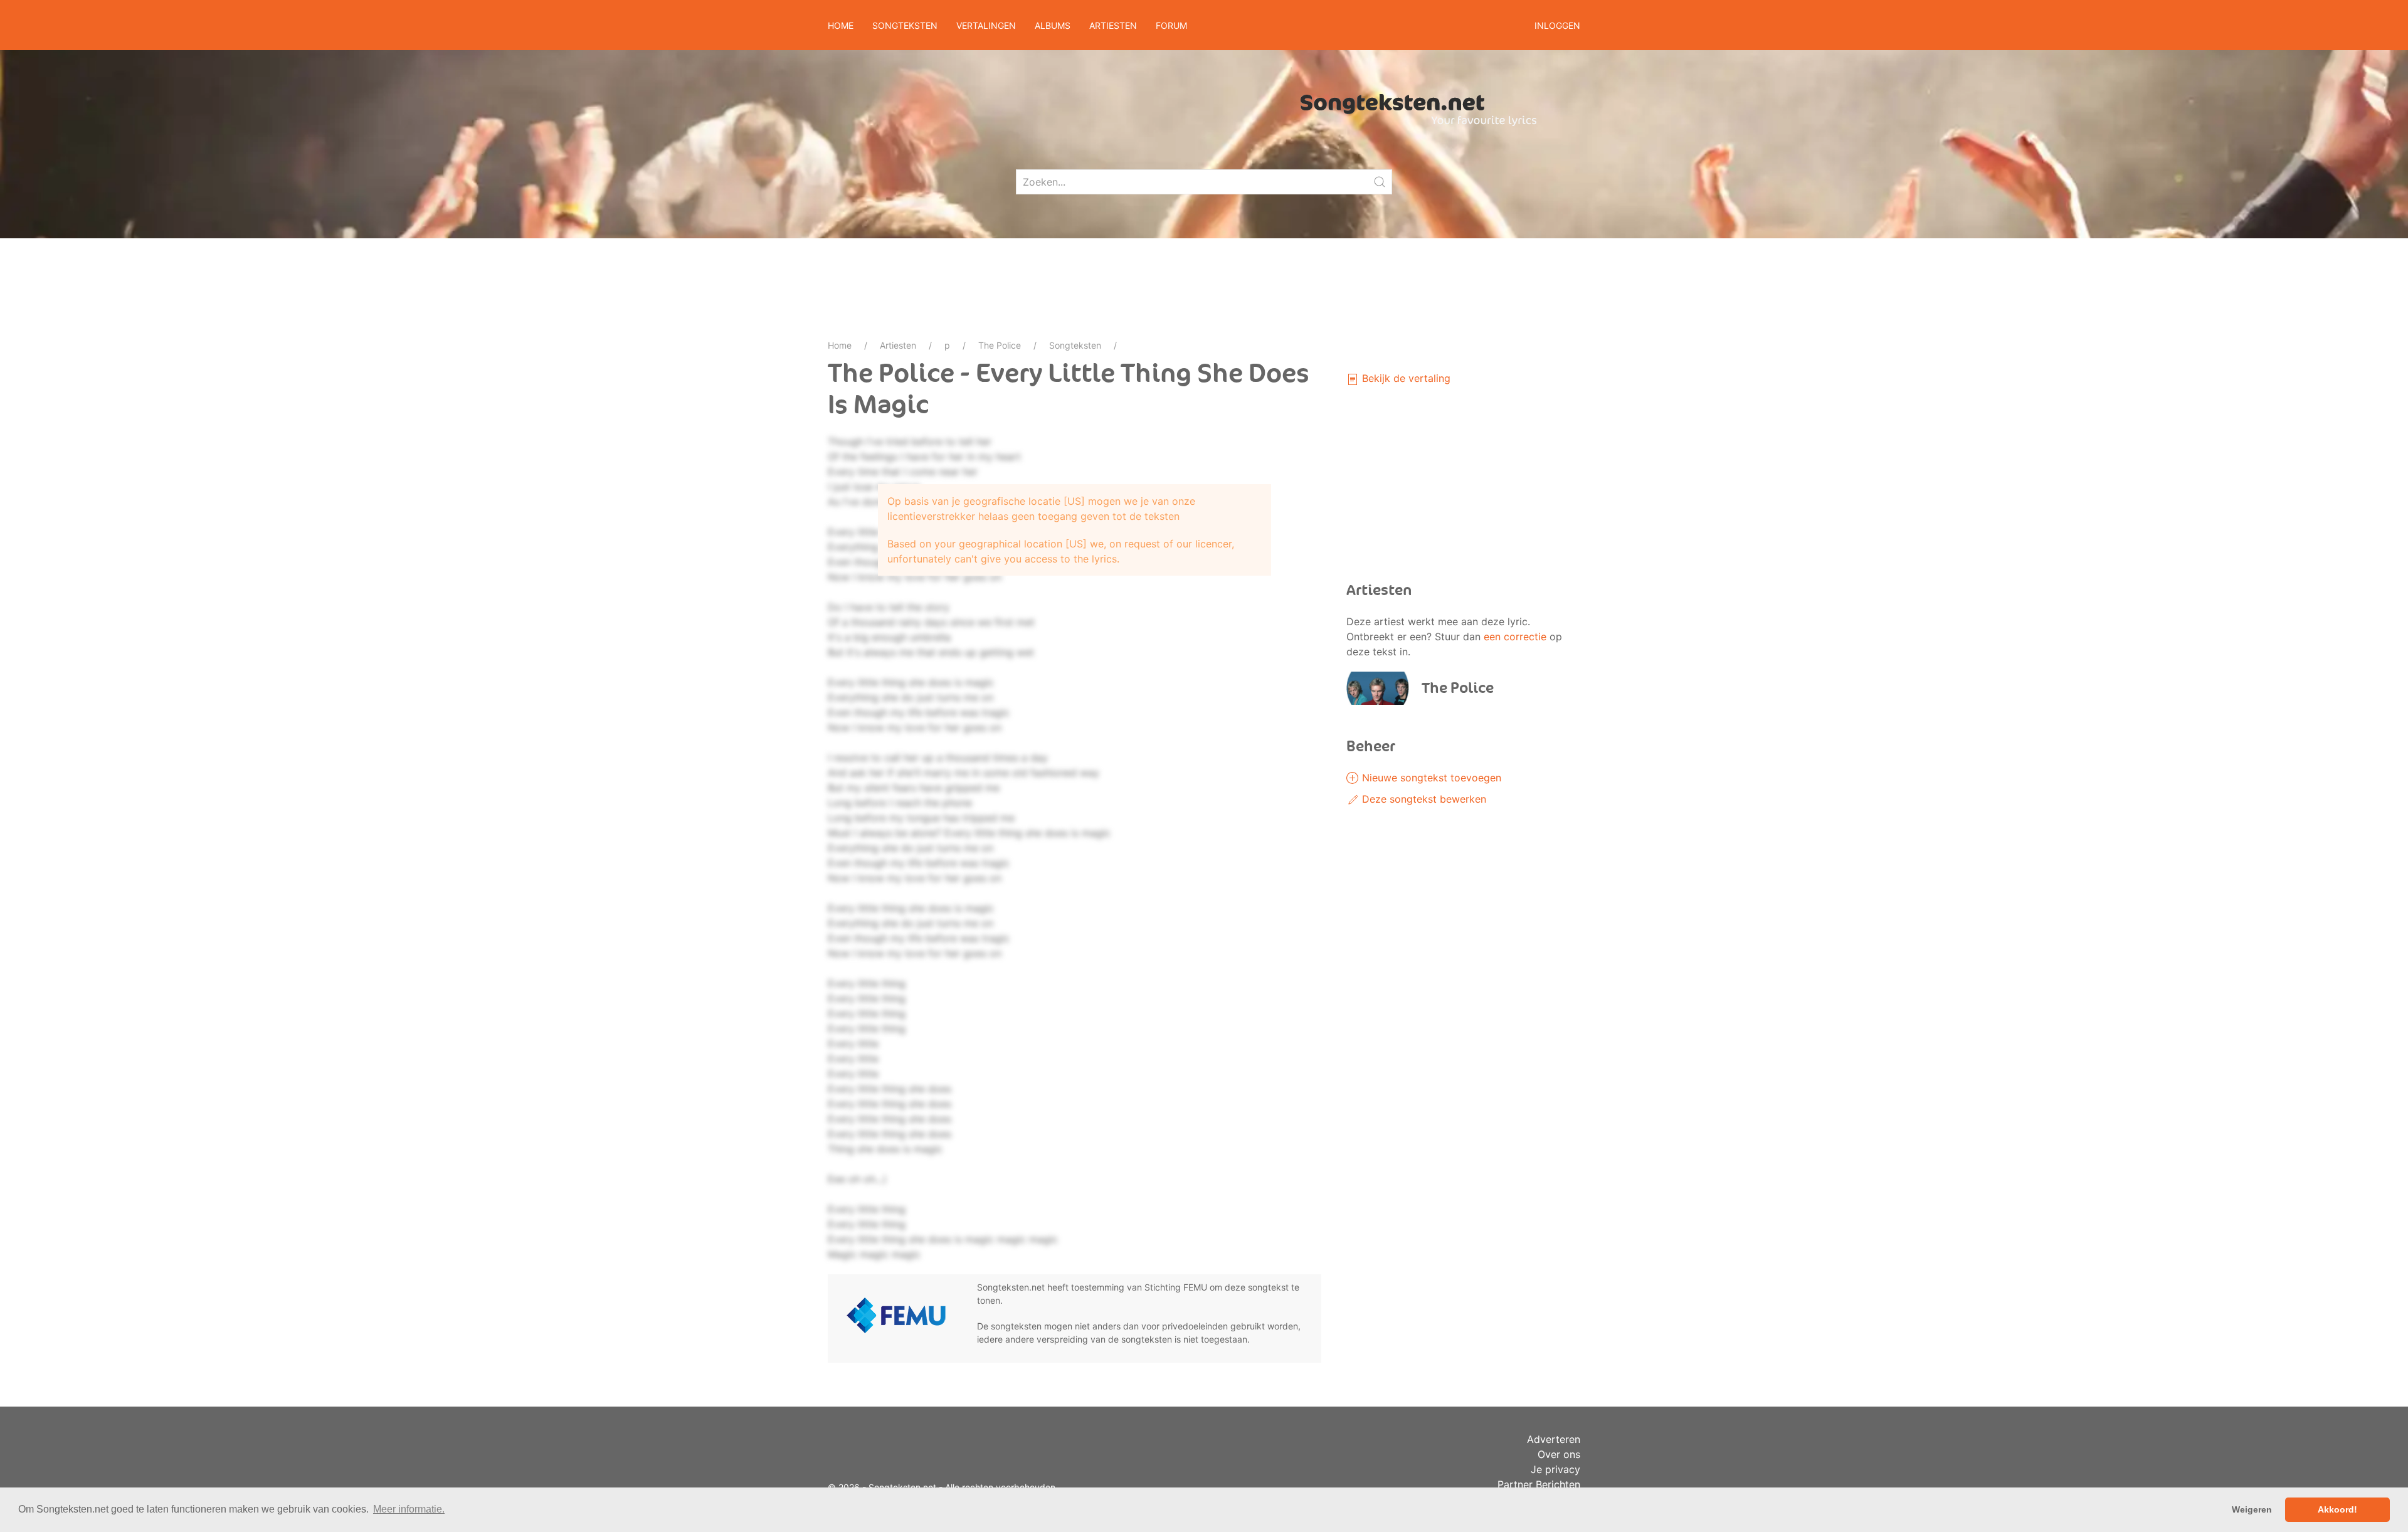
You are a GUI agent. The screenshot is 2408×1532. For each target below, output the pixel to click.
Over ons (1559, 1454)
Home (841, 25)
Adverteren (1554, 1439)
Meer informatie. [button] (409, 1509)
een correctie (1515, 637)
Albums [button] (1053, 25)
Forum (1171, 25)
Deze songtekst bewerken (1423, 799)
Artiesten (898, 345)
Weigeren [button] (2252, 1509)
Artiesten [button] (1113, 25)
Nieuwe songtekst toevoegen (1430, 778)
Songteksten (1075, 345)
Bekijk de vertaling (1405, 378)
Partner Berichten (1539, 1484)
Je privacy (1555, 1469)
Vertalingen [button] (986, 25)
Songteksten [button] (905, 25)
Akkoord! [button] (2337, 1509)
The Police (1000, 345)
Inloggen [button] (1557, 25)
